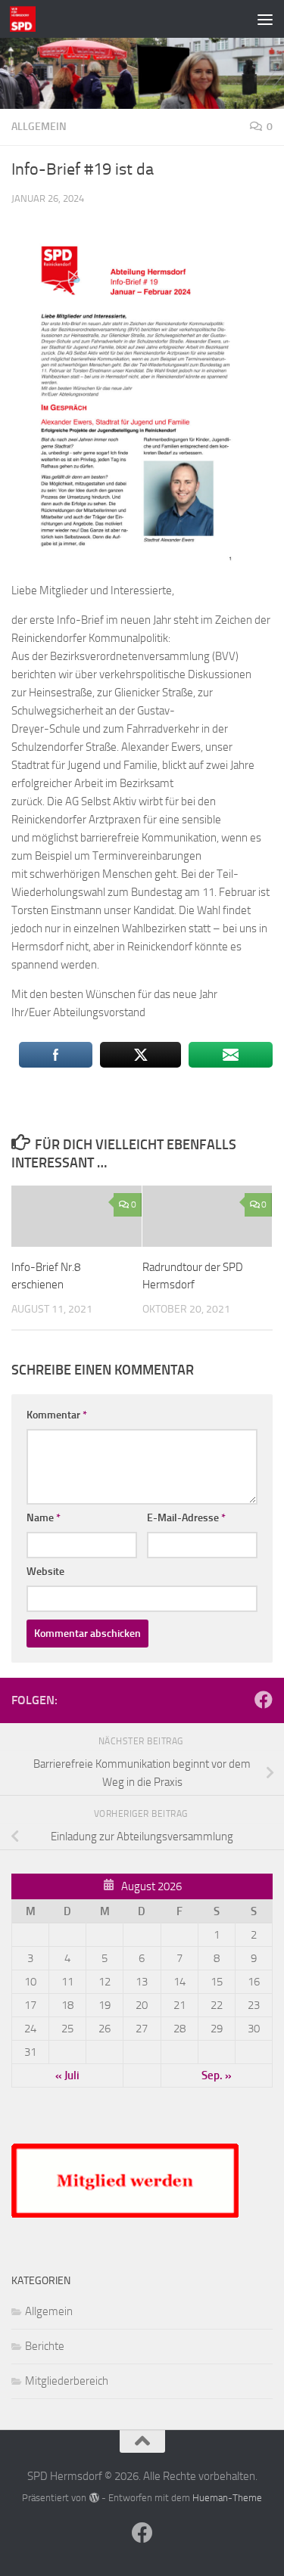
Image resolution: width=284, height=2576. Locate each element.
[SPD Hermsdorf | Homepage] (27, 19)
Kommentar (57, 1415)
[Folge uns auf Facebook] (264, 1700)
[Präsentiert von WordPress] (94, 2498)
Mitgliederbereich (67, 2381)
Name (44, 1518)
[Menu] (265, 19)
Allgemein (39, 127)
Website (45, 1572)
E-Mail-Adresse (186, 1518)
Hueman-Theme (227, 2498)
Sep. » (217, 2075)
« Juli (67, 2075)
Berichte (45, 2346)
